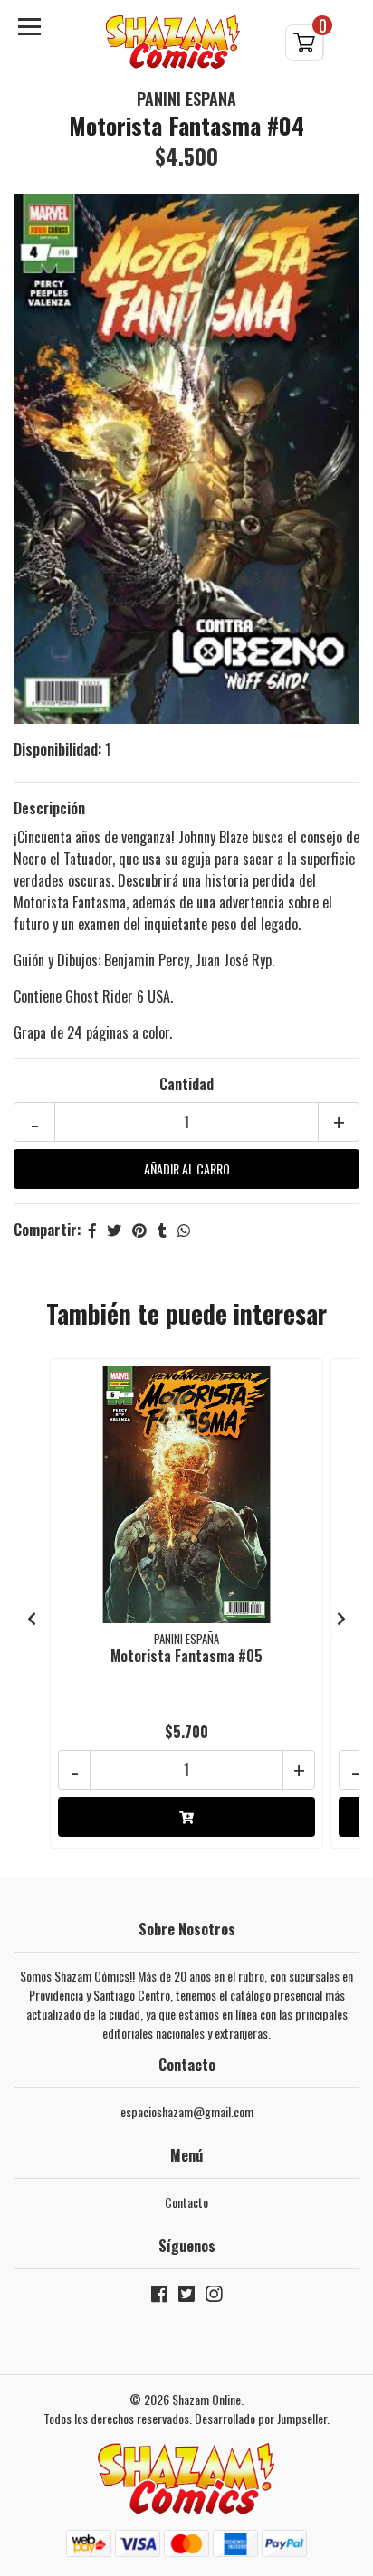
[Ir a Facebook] (159, 2297)
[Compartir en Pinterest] (139, 1230)
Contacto (186, 2202)
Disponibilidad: (57, 749)
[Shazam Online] (173, 42)
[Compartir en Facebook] (92, 1230)
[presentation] (32, 1618)
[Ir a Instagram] (214, 2297)
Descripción (49, 808)
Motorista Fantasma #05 (186, 1656)
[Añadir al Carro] (186, 1817)
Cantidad (186, 1084)
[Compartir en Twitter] (114, 1230)
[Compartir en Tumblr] (162, 1230)
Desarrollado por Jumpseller (261, 2418)
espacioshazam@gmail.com (187, 2111)
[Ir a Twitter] (186, 2297)
